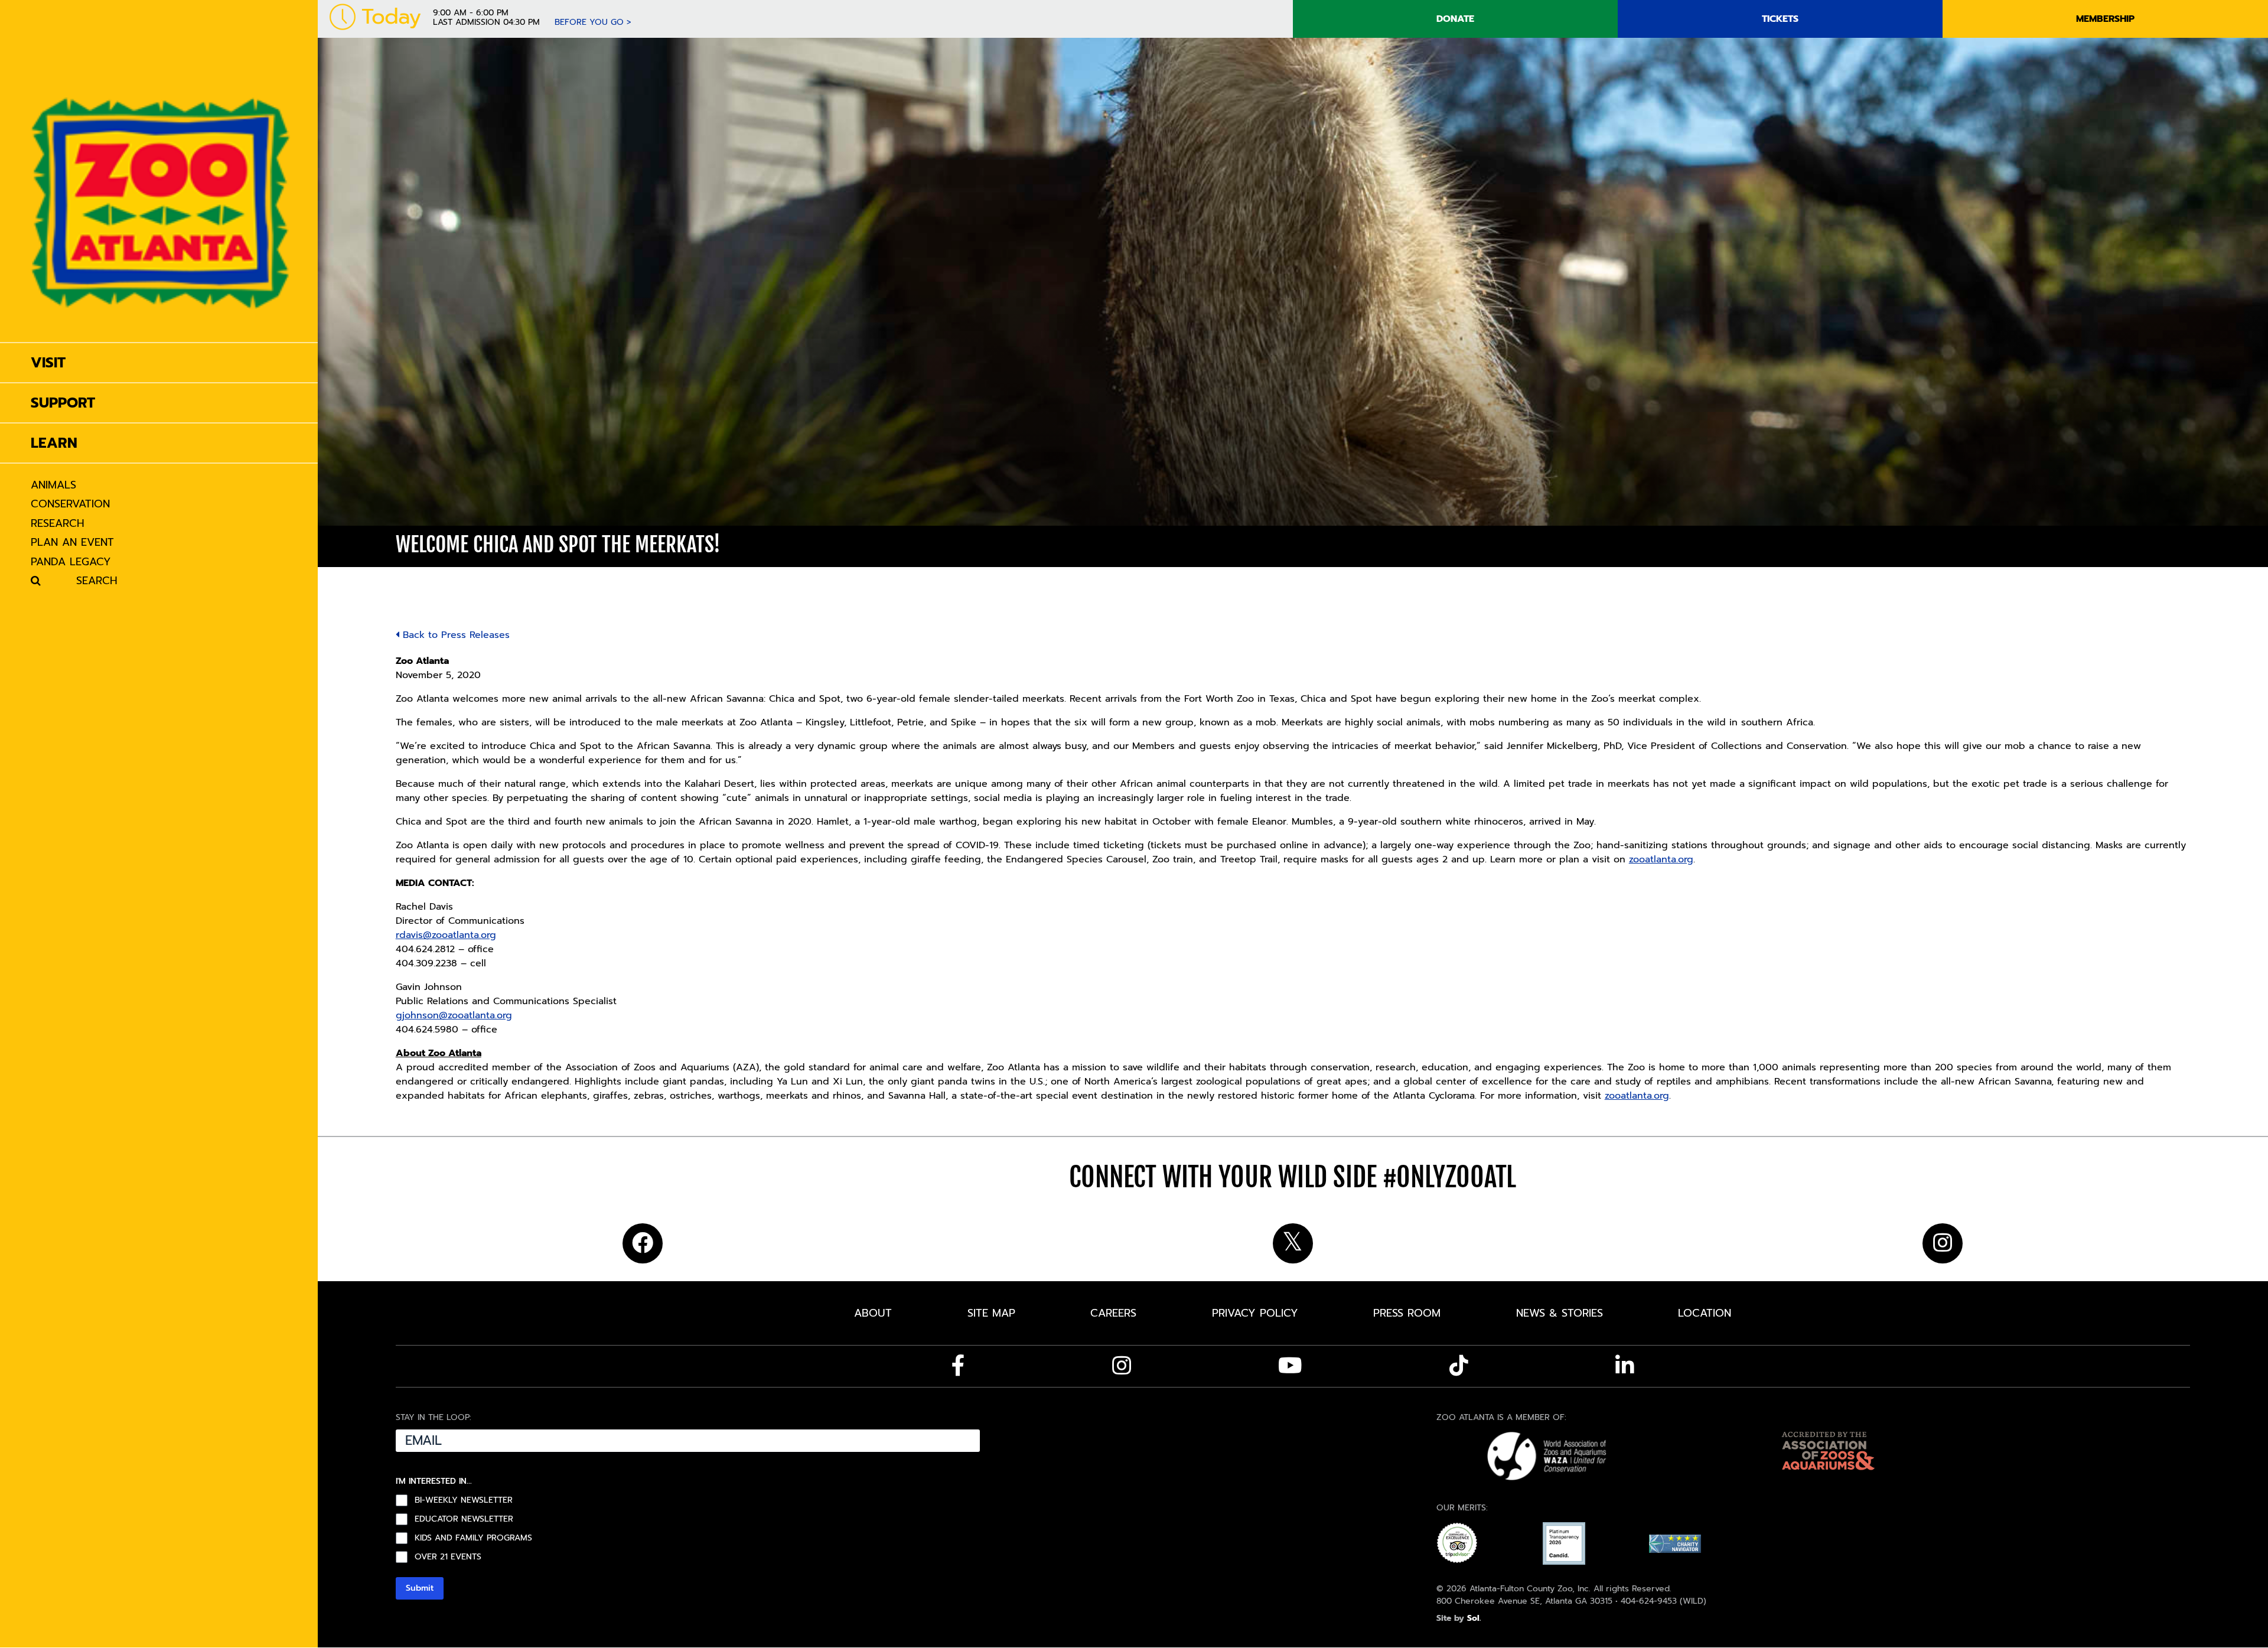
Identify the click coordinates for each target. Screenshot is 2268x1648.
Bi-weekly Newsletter (464, 1500)
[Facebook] (958, 1366)
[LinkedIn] (1625, 1366)
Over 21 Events (448, 1557)
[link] (161, 171)
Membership (2105, 19)
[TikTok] (1459, 1366)
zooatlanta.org (1661, 859)
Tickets (1780, 19)
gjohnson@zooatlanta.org (454, 1015)
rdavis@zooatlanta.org (446, 935)
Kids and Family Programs (473, 1538)
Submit (420, 1588)
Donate (1455, 19)
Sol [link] (1473, 1618)
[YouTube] (1290, 1366)
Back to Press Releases (454, 635)
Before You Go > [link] (593, 22)
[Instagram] (1122, 1366)
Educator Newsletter (464, 1519)
